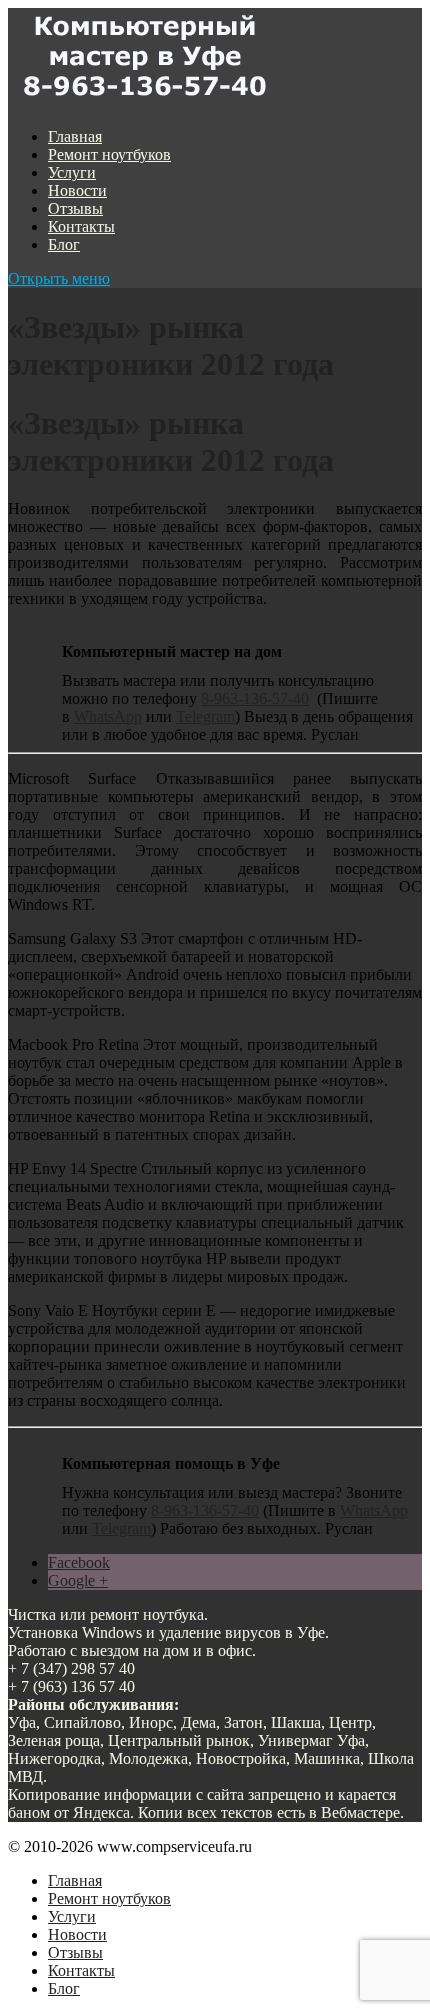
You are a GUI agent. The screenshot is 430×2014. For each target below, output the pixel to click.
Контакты (81, 226)
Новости (77, 190)
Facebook (79, 1562)
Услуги (72, 172)
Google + (78, 1580)
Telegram (205, 716)
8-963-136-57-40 (255, 698)
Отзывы (75, 208)
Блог (64, 244)
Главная (75, 136)
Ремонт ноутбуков (109, 154)
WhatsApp (108, 716)
